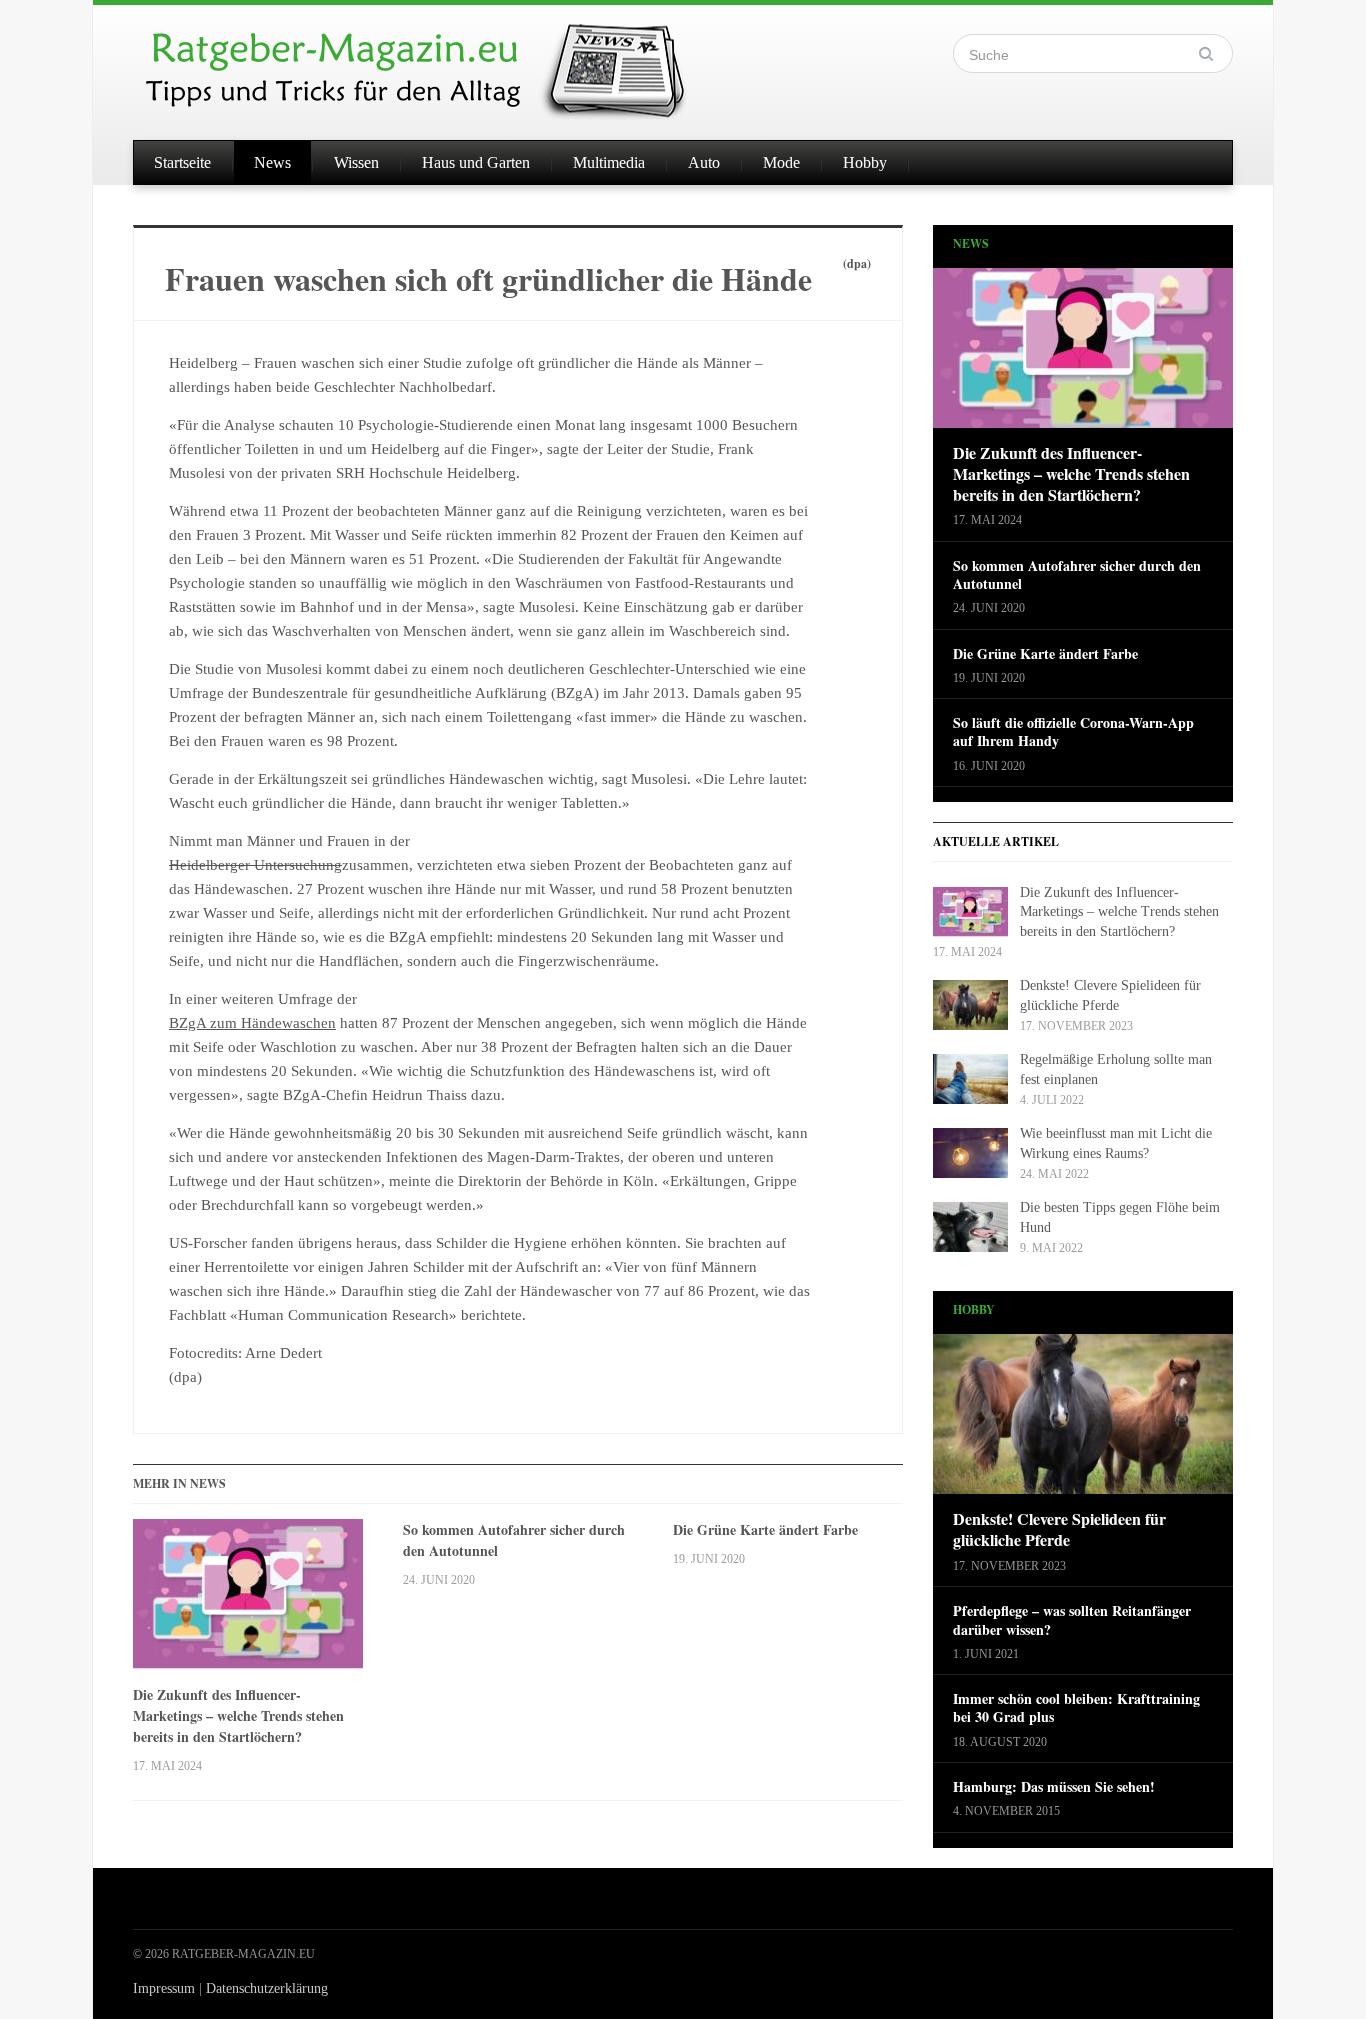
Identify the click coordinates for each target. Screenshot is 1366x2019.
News (272, 162)
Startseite (182, 162)
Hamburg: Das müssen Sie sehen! (1054, 1787)
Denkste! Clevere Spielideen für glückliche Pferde (1059, 1530)
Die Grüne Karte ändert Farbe (765, 1529)
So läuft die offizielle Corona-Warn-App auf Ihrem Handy (1073, 732)
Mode (781, 162)
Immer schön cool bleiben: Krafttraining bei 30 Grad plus (1076, 1708)
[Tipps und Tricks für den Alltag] (433, 62)
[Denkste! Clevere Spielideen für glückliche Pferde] (1083, 1420)
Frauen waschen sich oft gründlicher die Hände (488, 278)
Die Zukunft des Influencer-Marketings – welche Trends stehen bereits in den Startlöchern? (238, 1715)
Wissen (356, 162)
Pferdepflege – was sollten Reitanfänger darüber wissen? (1072, 1620)
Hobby (865, 162)
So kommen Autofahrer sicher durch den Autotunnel (514, 1540)
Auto (704, 162)
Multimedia (609, 162)
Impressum (164, 1988)
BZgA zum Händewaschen (252, 1023)
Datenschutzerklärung (267, 1988)
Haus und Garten (476, 162)
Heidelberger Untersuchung (255, 865)
